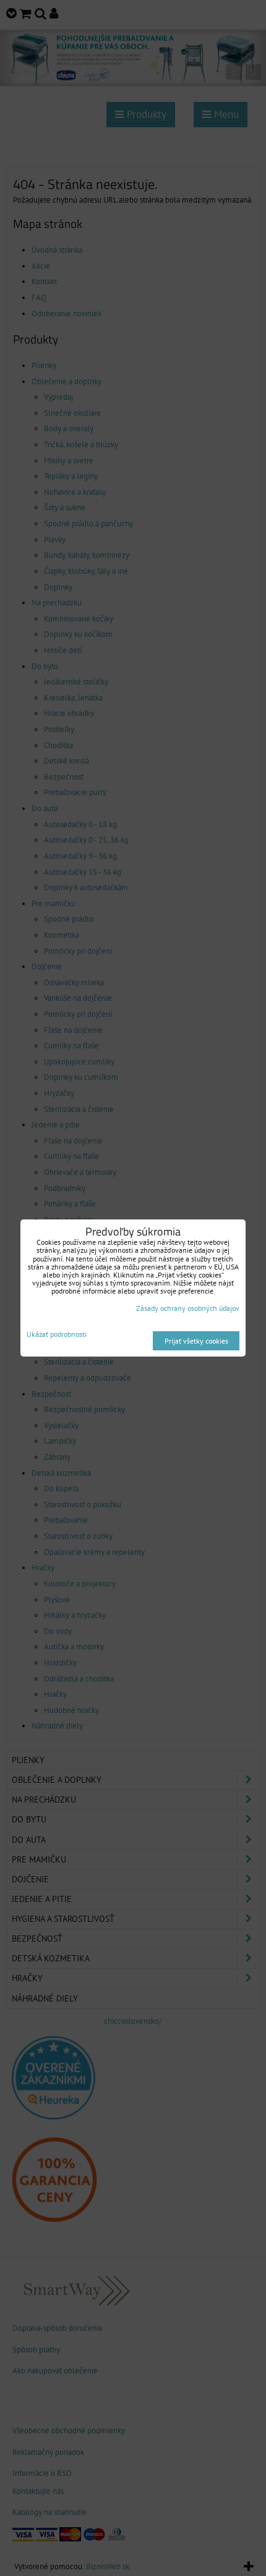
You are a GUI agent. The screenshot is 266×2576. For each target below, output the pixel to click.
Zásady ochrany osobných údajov (188, 1308)
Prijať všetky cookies (196, 1341)
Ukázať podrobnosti (57, 1334)
